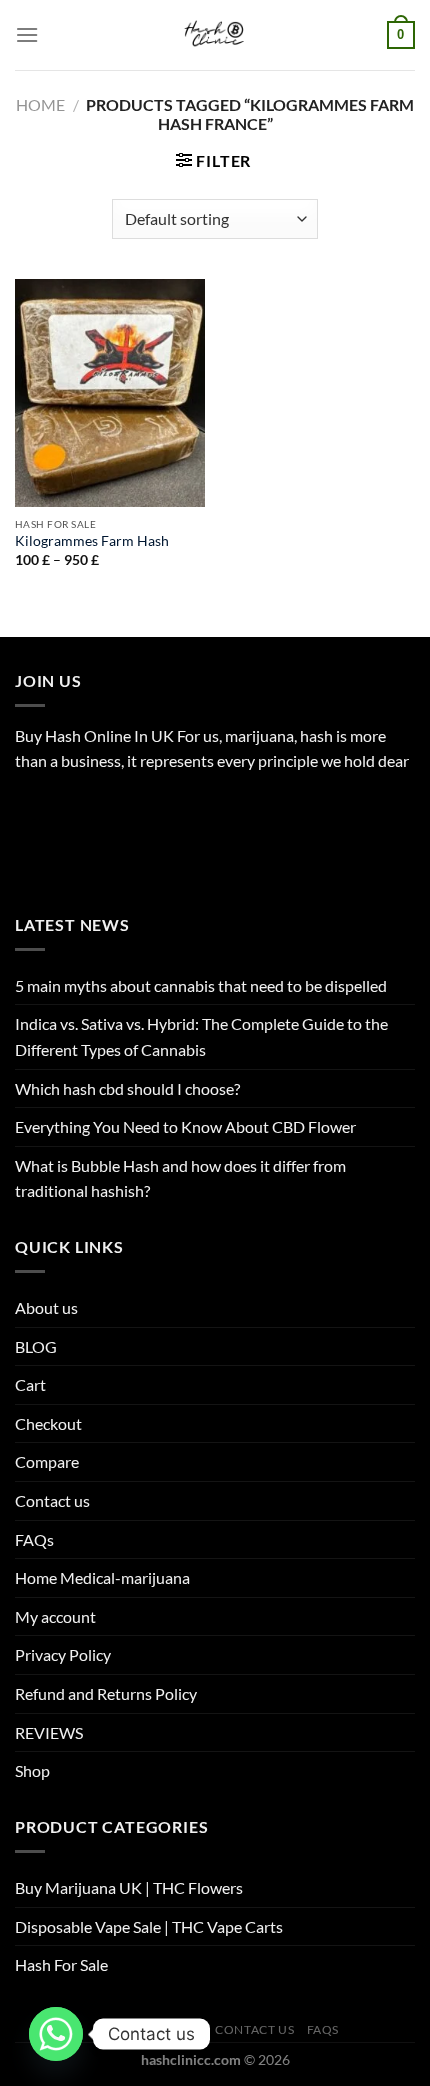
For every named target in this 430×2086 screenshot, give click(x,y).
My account (55, 1616)
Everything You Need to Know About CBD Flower (185, 1126)
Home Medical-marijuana (102, 1577)
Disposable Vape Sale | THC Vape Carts (149, 1926)
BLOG (36, 1346)
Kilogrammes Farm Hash (92, 541)
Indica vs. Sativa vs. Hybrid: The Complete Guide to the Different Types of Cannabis (201, 1036)
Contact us (52, 1500)
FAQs (34, 1539)
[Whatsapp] (56, 2034)
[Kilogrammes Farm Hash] (110, 393)
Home (40, 104)
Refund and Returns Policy (106, 1693)
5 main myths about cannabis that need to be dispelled (201, 985)
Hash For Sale (61, 1964)
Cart (30, 1384)
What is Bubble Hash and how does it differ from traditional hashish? (180, 1178)
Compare (47, 1461)
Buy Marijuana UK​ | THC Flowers (129, 1887)
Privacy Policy (63, 1654)
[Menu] (27, 34)
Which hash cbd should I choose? (127, 1088)
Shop (32, 1770)
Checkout (48, 1423)
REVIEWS (49, 1732)
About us (46, 1307)
